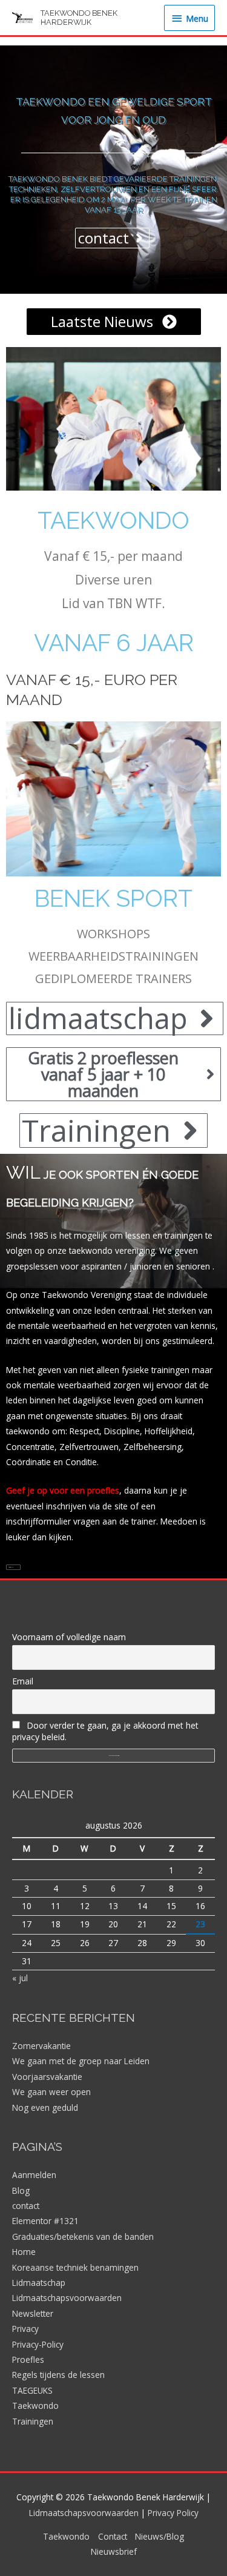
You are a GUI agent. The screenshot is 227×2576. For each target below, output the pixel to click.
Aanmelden (34, 2175)
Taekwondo (113, 520)
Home (24, 2252)
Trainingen (33, 2421)
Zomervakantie (41, 2046)
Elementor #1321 (45, 2221)
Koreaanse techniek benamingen (75, 2267)
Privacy (25, 2329)
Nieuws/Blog (160, 2536)
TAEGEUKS (32, 2390)
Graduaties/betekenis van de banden (83, 2237)
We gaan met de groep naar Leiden (81, 2061)
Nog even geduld (45, 2107)
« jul (20, 1978)
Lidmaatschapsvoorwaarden (67, 2298)
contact (26, 2206)
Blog (21, 2190)
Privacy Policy (173, 2513)
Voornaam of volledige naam (69, 1637)
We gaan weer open (51, 2092)
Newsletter (33, 2313)
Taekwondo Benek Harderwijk (79, 18)
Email (23, 1681)
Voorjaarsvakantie (47, 2077)
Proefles (28, 2359)
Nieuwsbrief (114, 2551)
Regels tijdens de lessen (58, 2375)
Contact (113, 2536)
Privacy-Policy (38, 2344)
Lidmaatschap (39, 2283)
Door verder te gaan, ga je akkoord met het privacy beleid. (105, 1731)
